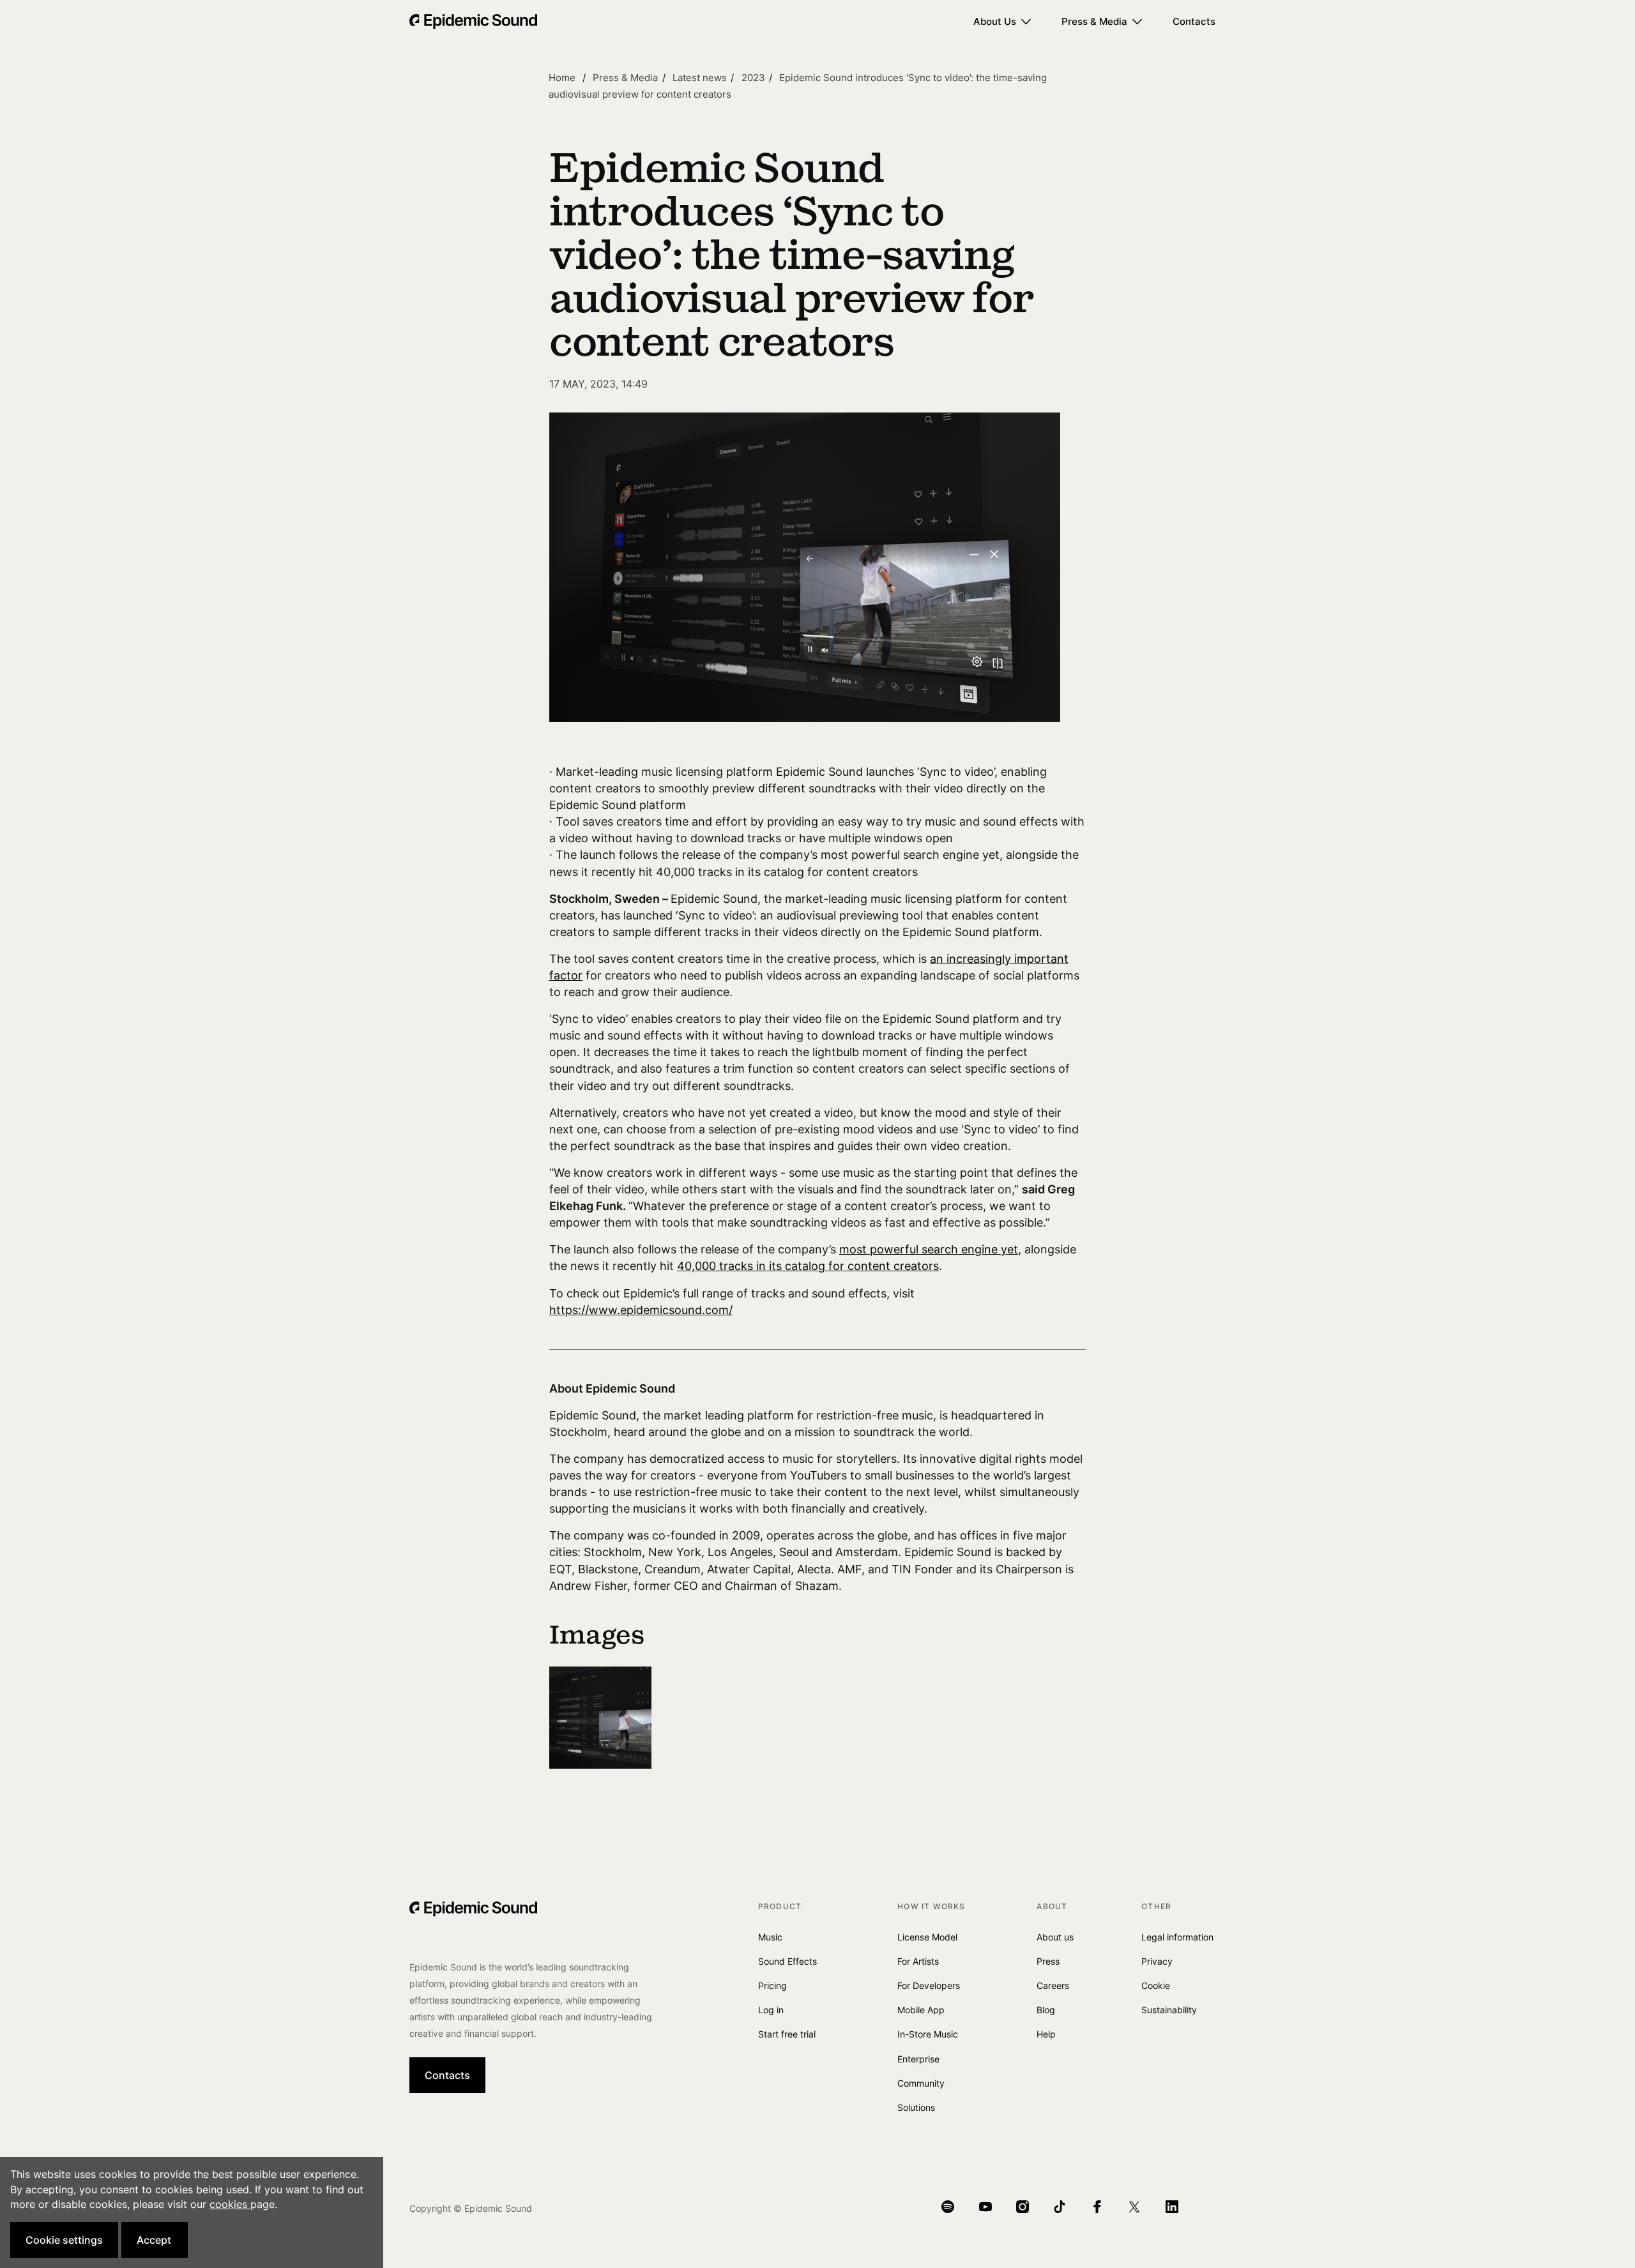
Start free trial (787, 2034)
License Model (927, 1937)
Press (1048, 1961)
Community (921, 2083)
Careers (1053, 1985)
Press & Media (1094, 21)
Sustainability (1169, 2010)
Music (770, 1937)
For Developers (929, 1985)
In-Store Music (928, 2034)
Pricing (772, 1985)
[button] (64, 2240)
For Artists (918, 1961)
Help (1046, 2034)
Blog (1046, 2010)
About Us (995, 21)
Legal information (1177, 1937)
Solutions (916, 2107)
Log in (771, 2010)
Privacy (1157, 1961)
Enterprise (918, 2059)
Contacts (1194, 21)
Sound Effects (787, 1961)
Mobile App (921, 2010)
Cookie (1156, 1985)
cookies (230, 2204)
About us (1055, 1937)
